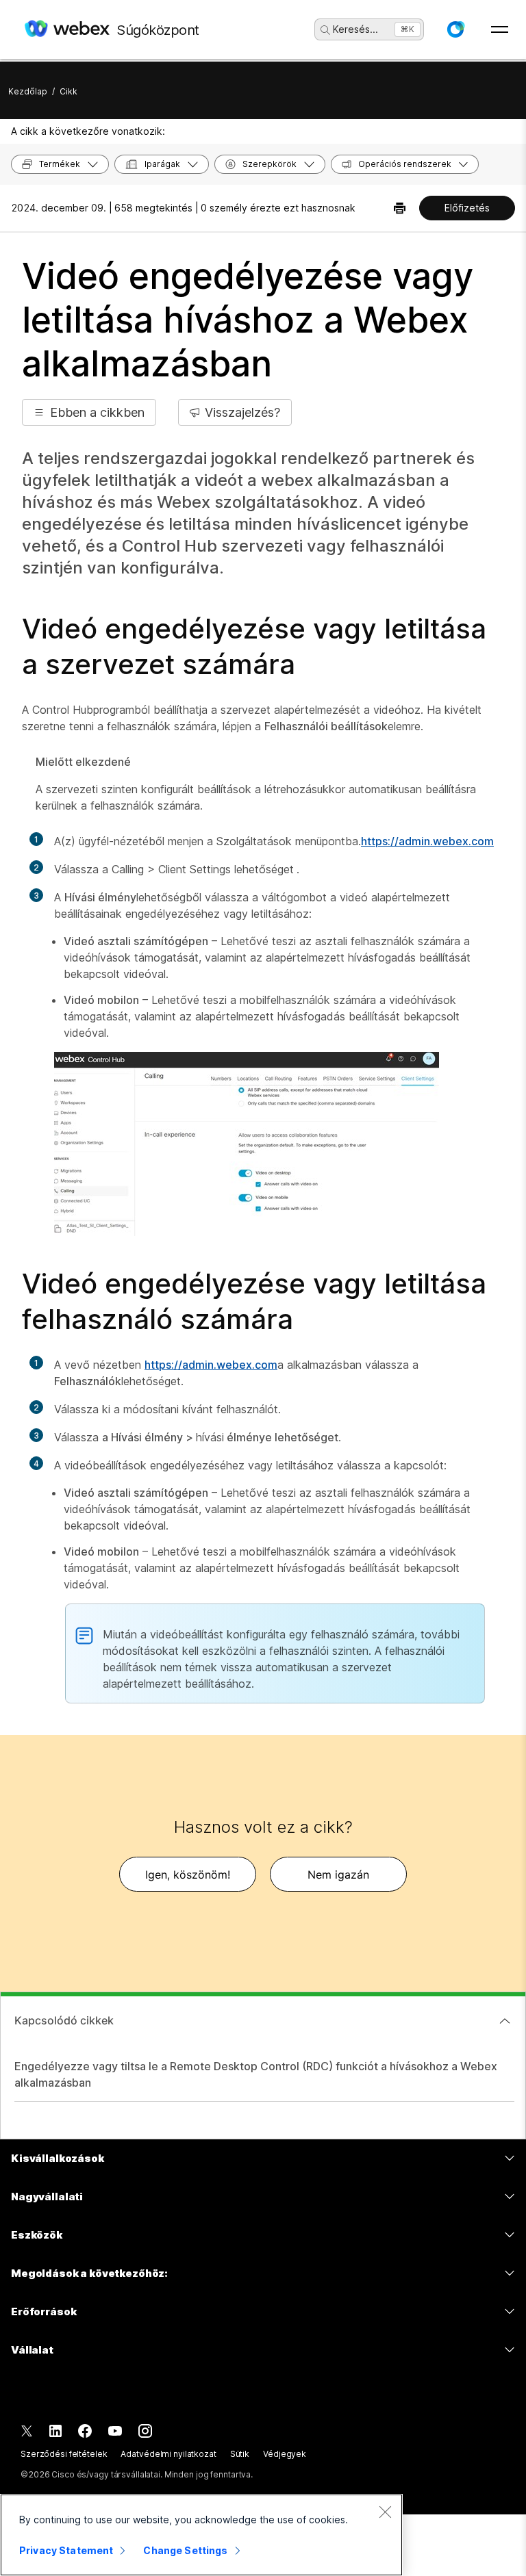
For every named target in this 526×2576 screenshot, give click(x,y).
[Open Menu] (500, 29)
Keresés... (355, 29)
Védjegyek (285, 2454)
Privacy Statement (66, 2550)
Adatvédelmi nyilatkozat (168, 2454)
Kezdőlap (28, 91)
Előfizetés (467, 208)
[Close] (385, 2512)
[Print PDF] (400, 208)
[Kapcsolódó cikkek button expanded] (505, 2021)
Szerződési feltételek (64, 2454)
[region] (201, 2535)
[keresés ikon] (325, 30)
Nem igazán (338, 1875)
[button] (455, 29)
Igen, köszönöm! (188, 1875)
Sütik (240, 2454)
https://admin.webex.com (427, 841)
